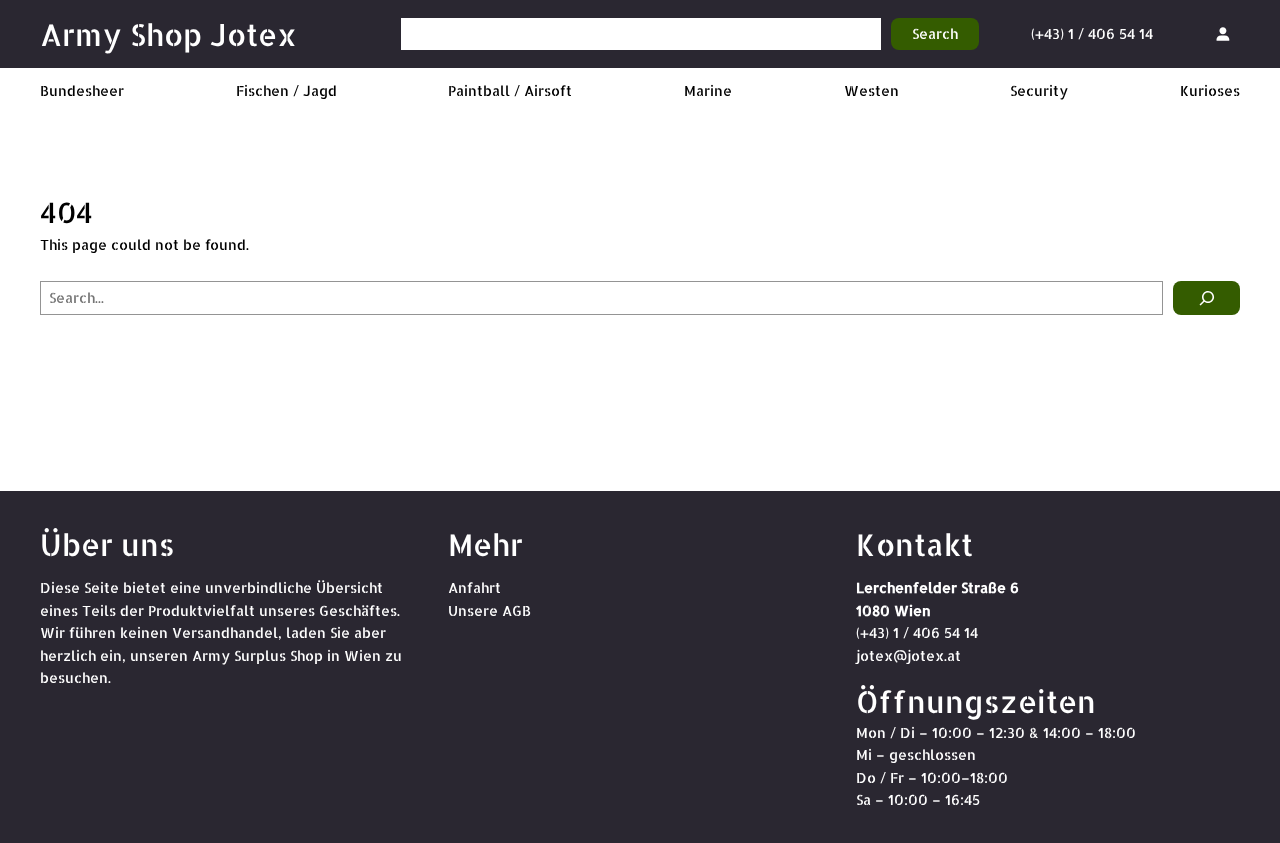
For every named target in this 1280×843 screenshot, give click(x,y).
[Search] (1206, 298)
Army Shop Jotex (168, 34)
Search (935, 33)
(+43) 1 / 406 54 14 (1092, 33)
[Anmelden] (1222, 33)
